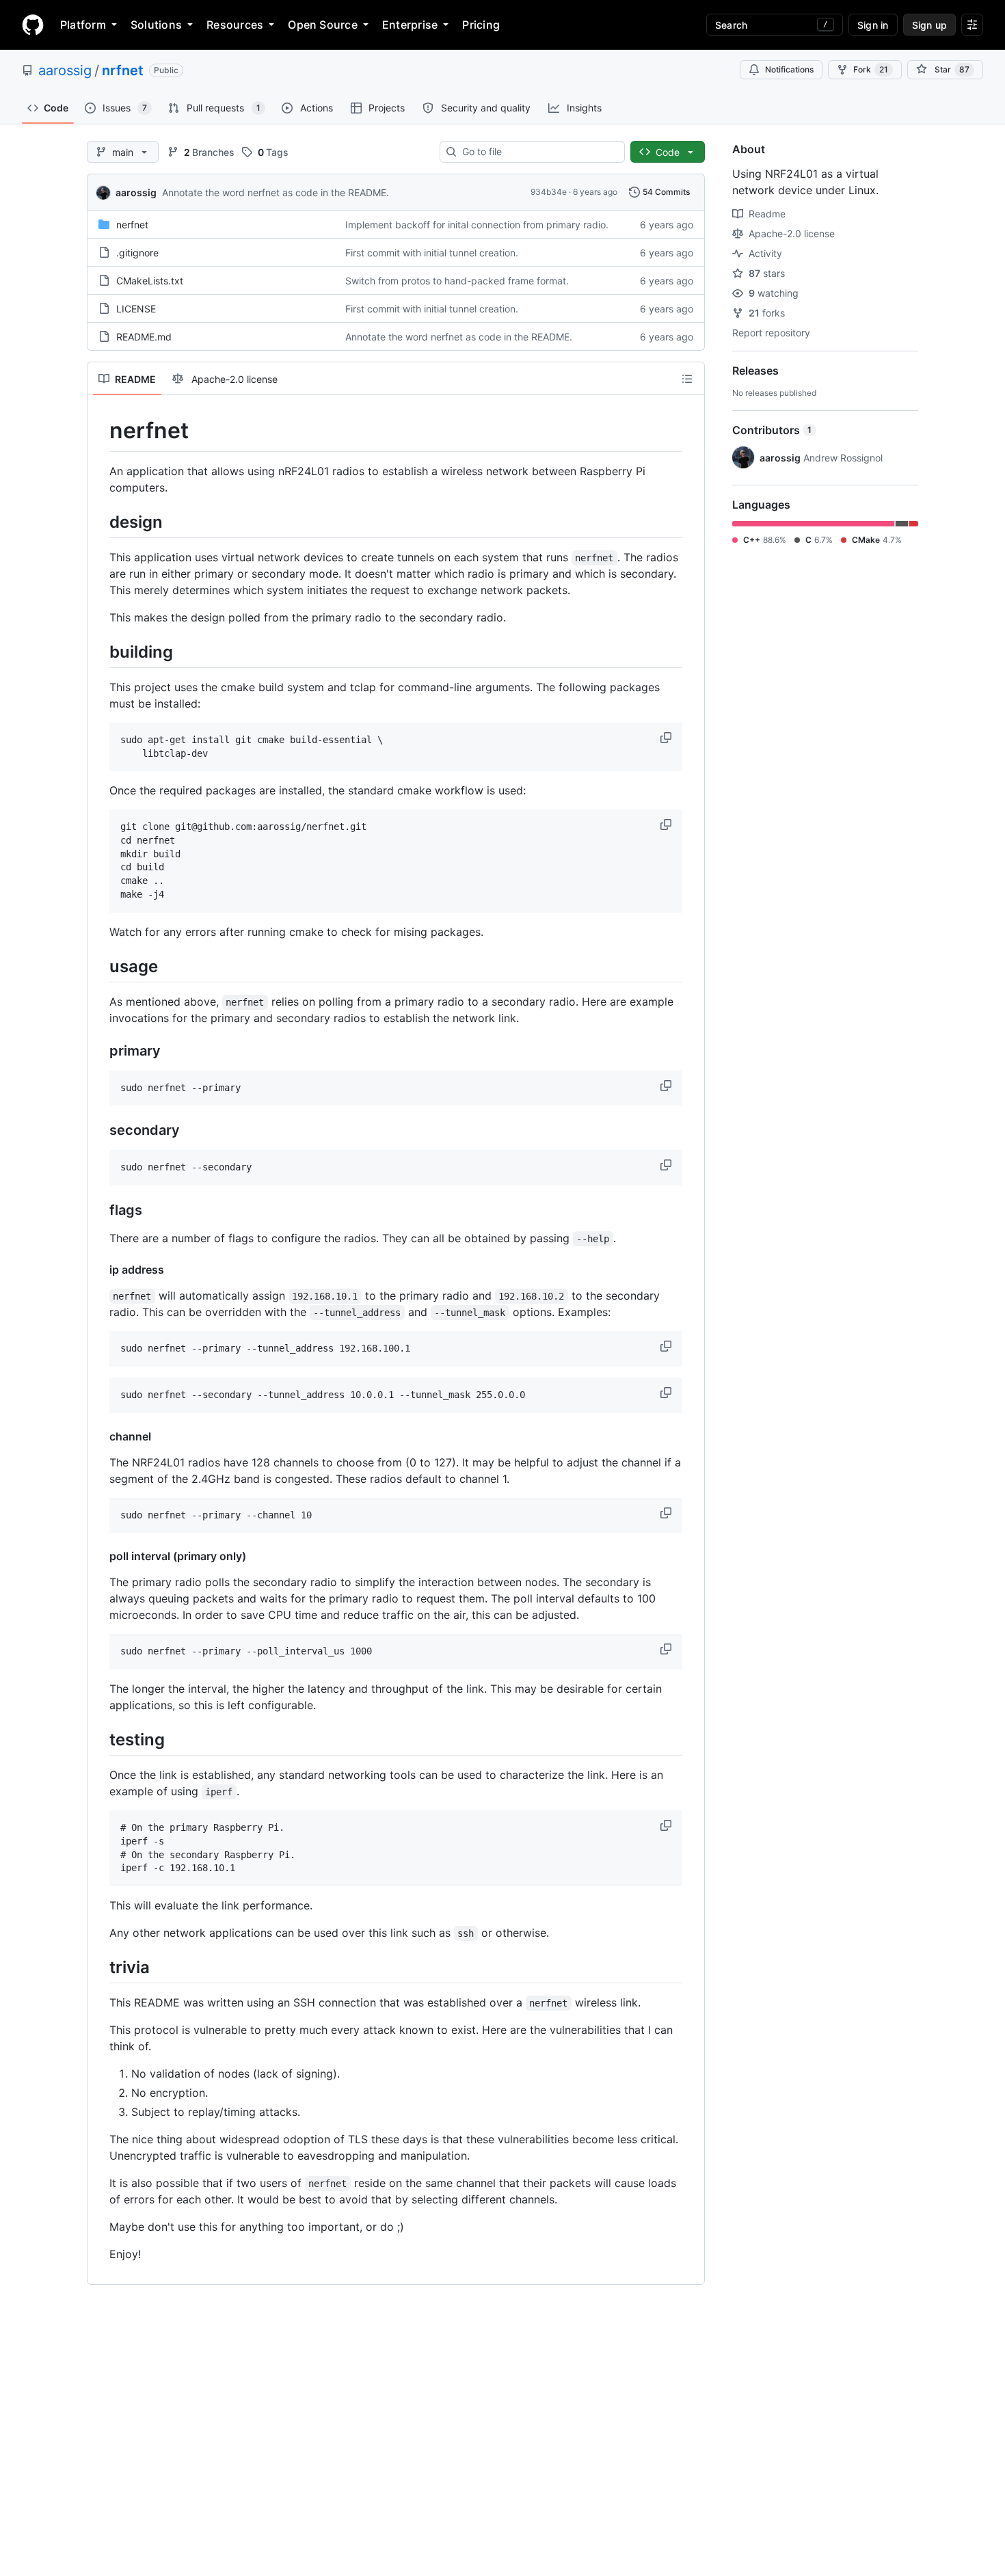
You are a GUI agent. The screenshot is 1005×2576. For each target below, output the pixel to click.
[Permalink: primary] (100, 1051)
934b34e (549, 192)
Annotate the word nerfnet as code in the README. (276, 192)
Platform (83, 25)
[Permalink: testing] (100, 1739)
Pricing (481, 25)
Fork (871, 69)
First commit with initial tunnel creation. (432, 253)
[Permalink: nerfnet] (100, 431)
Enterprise (410, 25)
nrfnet (123, 70)
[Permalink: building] (100, 652)
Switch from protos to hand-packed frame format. (457, 281)
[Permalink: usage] (100, 966)
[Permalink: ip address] (100, 1270)
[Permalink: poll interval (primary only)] (100, 1556)
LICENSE (136, 309)
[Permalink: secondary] (100, 1131)
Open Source (323, 25)
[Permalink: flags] (100, 1211)
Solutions (156, 25)
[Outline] (687, 379)
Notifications (789, 69)
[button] (667, 738)
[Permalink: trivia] (100, 1967)
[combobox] (538, 152)
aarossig (65, 70)
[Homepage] (33, 25)
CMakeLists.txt (150, 281)
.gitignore (137, 253)
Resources (235, 25)
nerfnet (132, 225)
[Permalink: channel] (100, 1436)
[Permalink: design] (100, 522)
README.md (144, 337)
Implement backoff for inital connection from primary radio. (477, 225)
